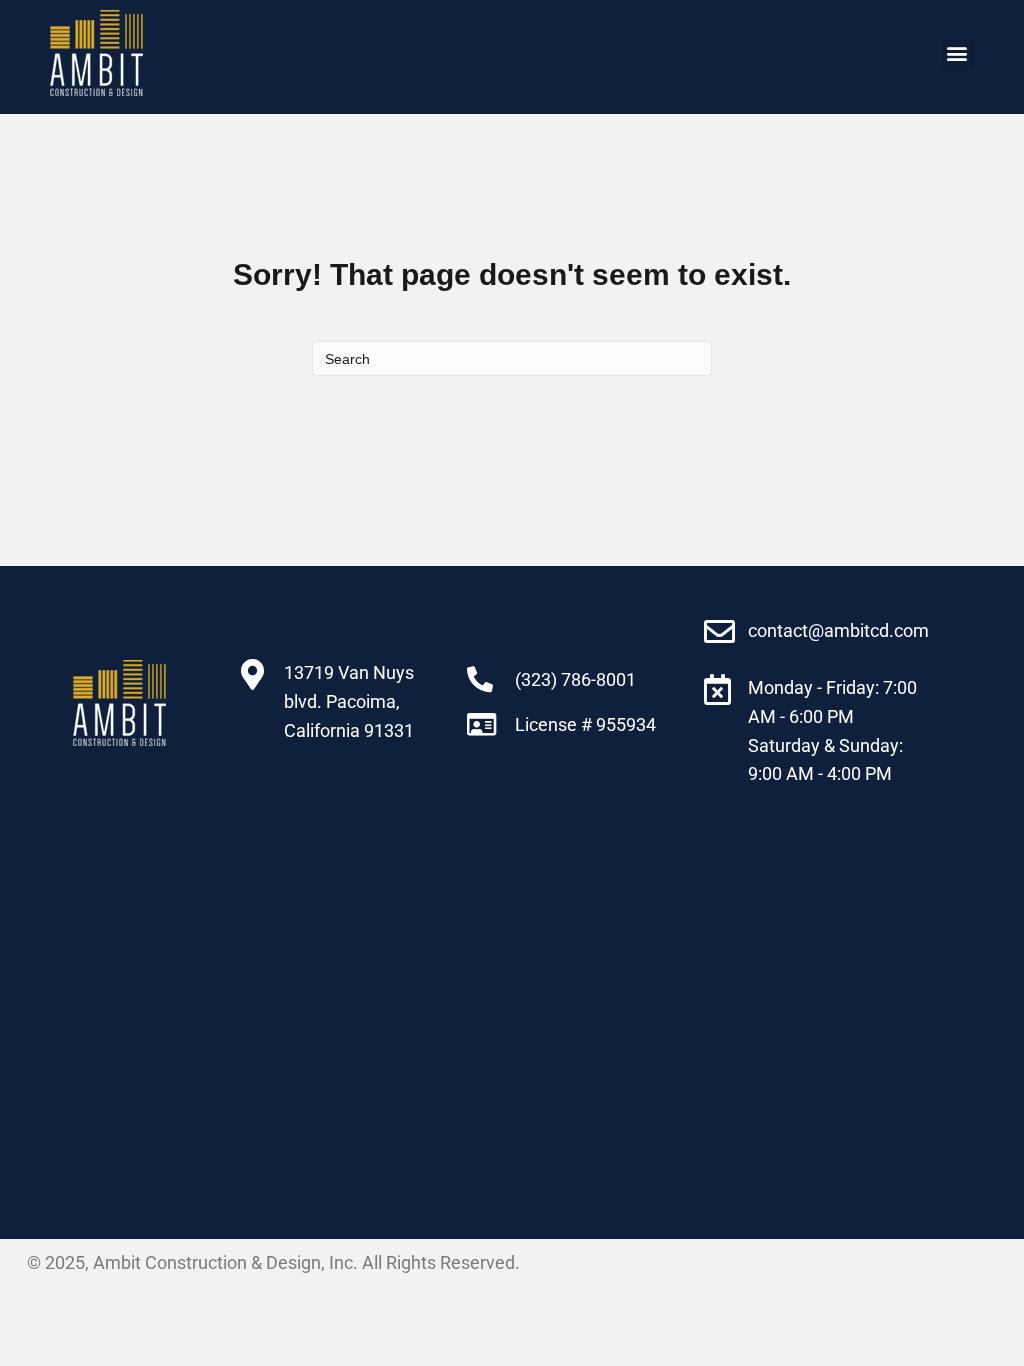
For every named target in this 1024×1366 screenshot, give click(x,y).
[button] (957, 53)
